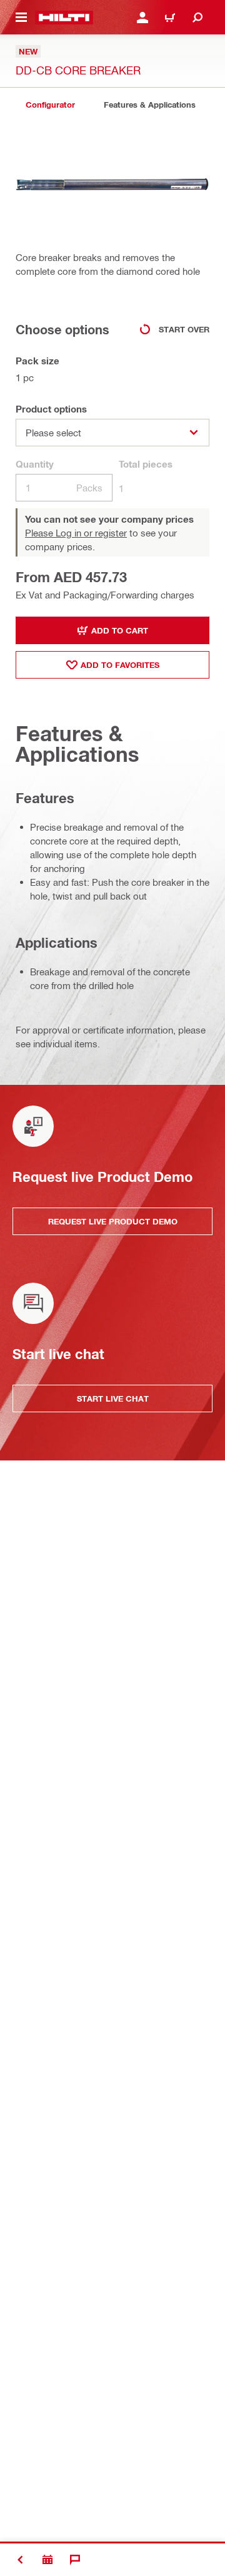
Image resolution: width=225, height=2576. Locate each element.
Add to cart (120, 630)
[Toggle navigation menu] (21, 18)
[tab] (50, 105)
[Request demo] (47, 2560)
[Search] (197, 18)
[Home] (64, 18)
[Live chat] (75, 2560)
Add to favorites (120, 665)
